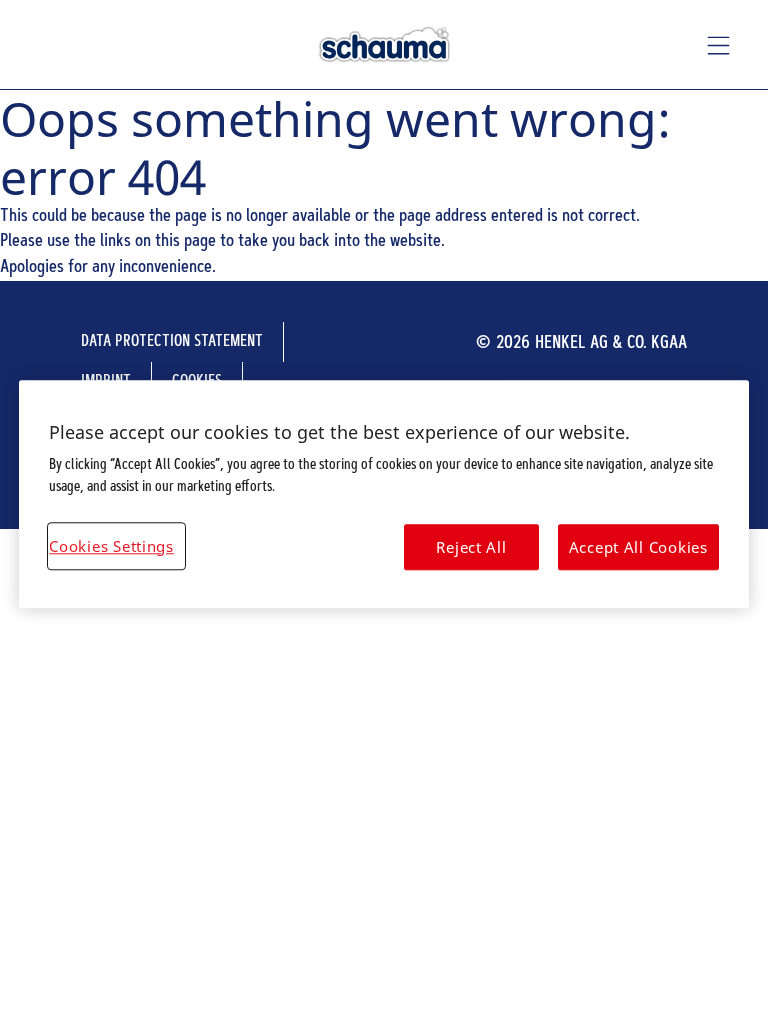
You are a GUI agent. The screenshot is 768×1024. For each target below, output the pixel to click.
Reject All (471, 547)
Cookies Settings (111, 546)
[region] (384, 494)
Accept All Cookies (638, 547)
